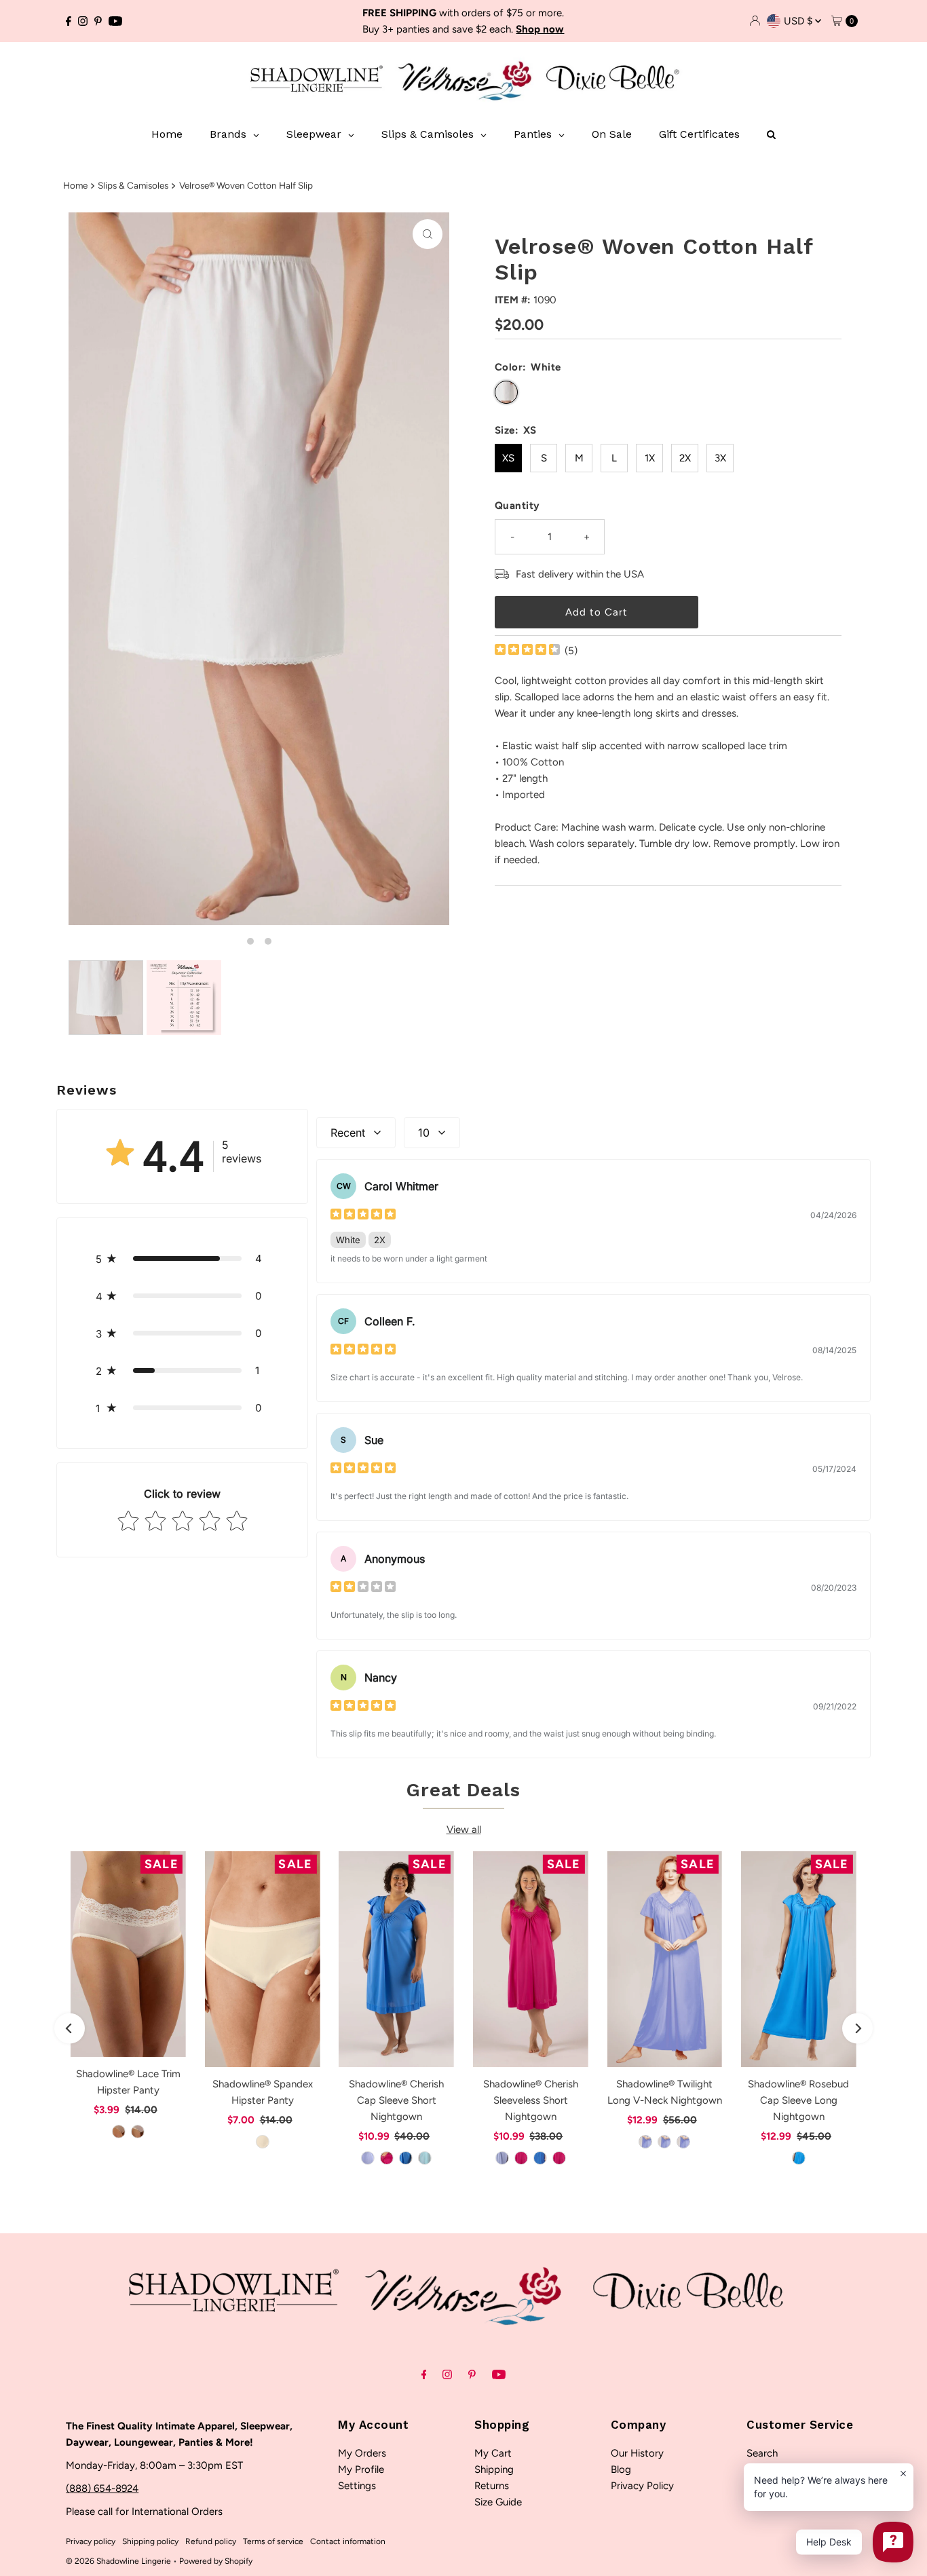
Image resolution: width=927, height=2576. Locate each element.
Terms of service (273, 2541)
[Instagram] (83, 21)
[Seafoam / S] (425, 2158)
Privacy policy (91, 2541)
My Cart (493, 2453)
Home (75, 185)
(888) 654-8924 (102, 2488)
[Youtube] (115, 21)
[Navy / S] (683, 2142)
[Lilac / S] (368, 2158)
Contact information (348, 2541)
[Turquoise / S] (799, 2158)
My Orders (362, 2453)
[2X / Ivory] (263, 2142)
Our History (637, 2453)
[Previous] (70, 2029)
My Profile (361, 2469)
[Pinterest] (98, 21)
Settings (357, 2486)
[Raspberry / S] (387, 2158)
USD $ (799, 21)
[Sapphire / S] (540, 2158)
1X (650, 458)
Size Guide (498, 2502)
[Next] (857, 2029)
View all (464, 1830)
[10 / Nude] (119, 2132)
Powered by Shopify (216, 2561)
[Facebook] (69, 21)
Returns (492, 2486)
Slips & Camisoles (133, 185)
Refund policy (211, 2541)
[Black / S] (645, 2142)
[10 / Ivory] (138, 2132)
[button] (182, 1258)
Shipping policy (150, 2541)
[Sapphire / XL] (406, 2158)
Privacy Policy (642, 2486)
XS (508, 458)
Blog (621, 2469)
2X (685, 458)
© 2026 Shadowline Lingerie (118, 2561)
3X (720, 458)
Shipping (494, 2469)
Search (762, 2453)
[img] (527, 651)
